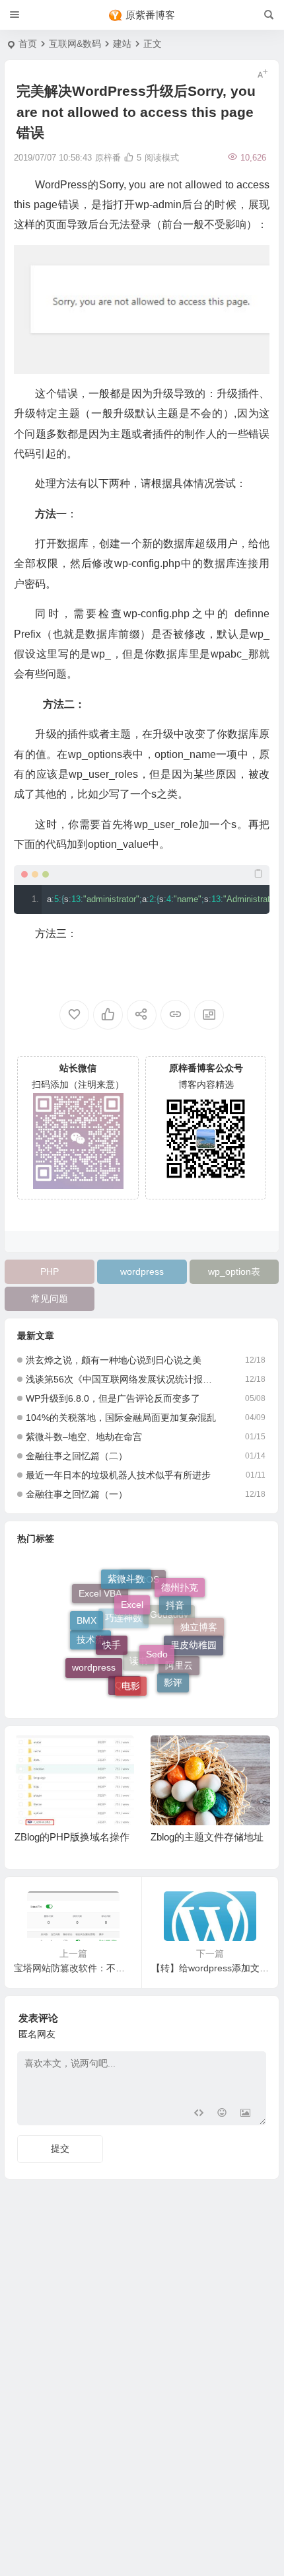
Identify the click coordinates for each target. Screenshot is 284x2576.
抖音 (175, 1597)
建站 (122, 44)
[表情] (222, 2114)
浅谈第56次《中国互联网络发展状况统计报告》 (123, 1379)
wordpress (142, 1271)
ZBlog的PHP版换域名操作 (72, 1837)
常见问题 (50, 1299)
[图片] (245, 2114)
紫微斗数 (126, 1576)
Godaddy (169, 1625)
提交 (60, 2148)
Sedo (157, 1642)
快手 (112, 1634)
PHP (50, 1271)
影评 (173, 1680)
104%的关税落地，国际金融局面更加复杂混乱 (121, 1418)
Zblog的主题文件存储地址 (207, 1837)
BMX (87, 1616)
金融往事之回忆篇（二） (77, 1456)
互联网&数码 (75, 44)
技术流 (90, 1646)
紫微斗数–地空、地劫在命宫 (84, 1437)
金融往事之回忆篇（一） (77, 1494)
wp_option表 (234, 1271)
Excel (132, 1594)
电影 (131, 1679)
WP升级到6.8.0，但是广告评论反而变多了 (113, 1398)
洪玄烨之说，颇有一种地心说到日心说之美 (114, 1360)
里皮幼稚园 (194, 1639)
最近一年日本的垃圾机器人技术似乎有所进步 (118, 1475)
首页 (28, 44)
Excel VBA (100, 1597)
